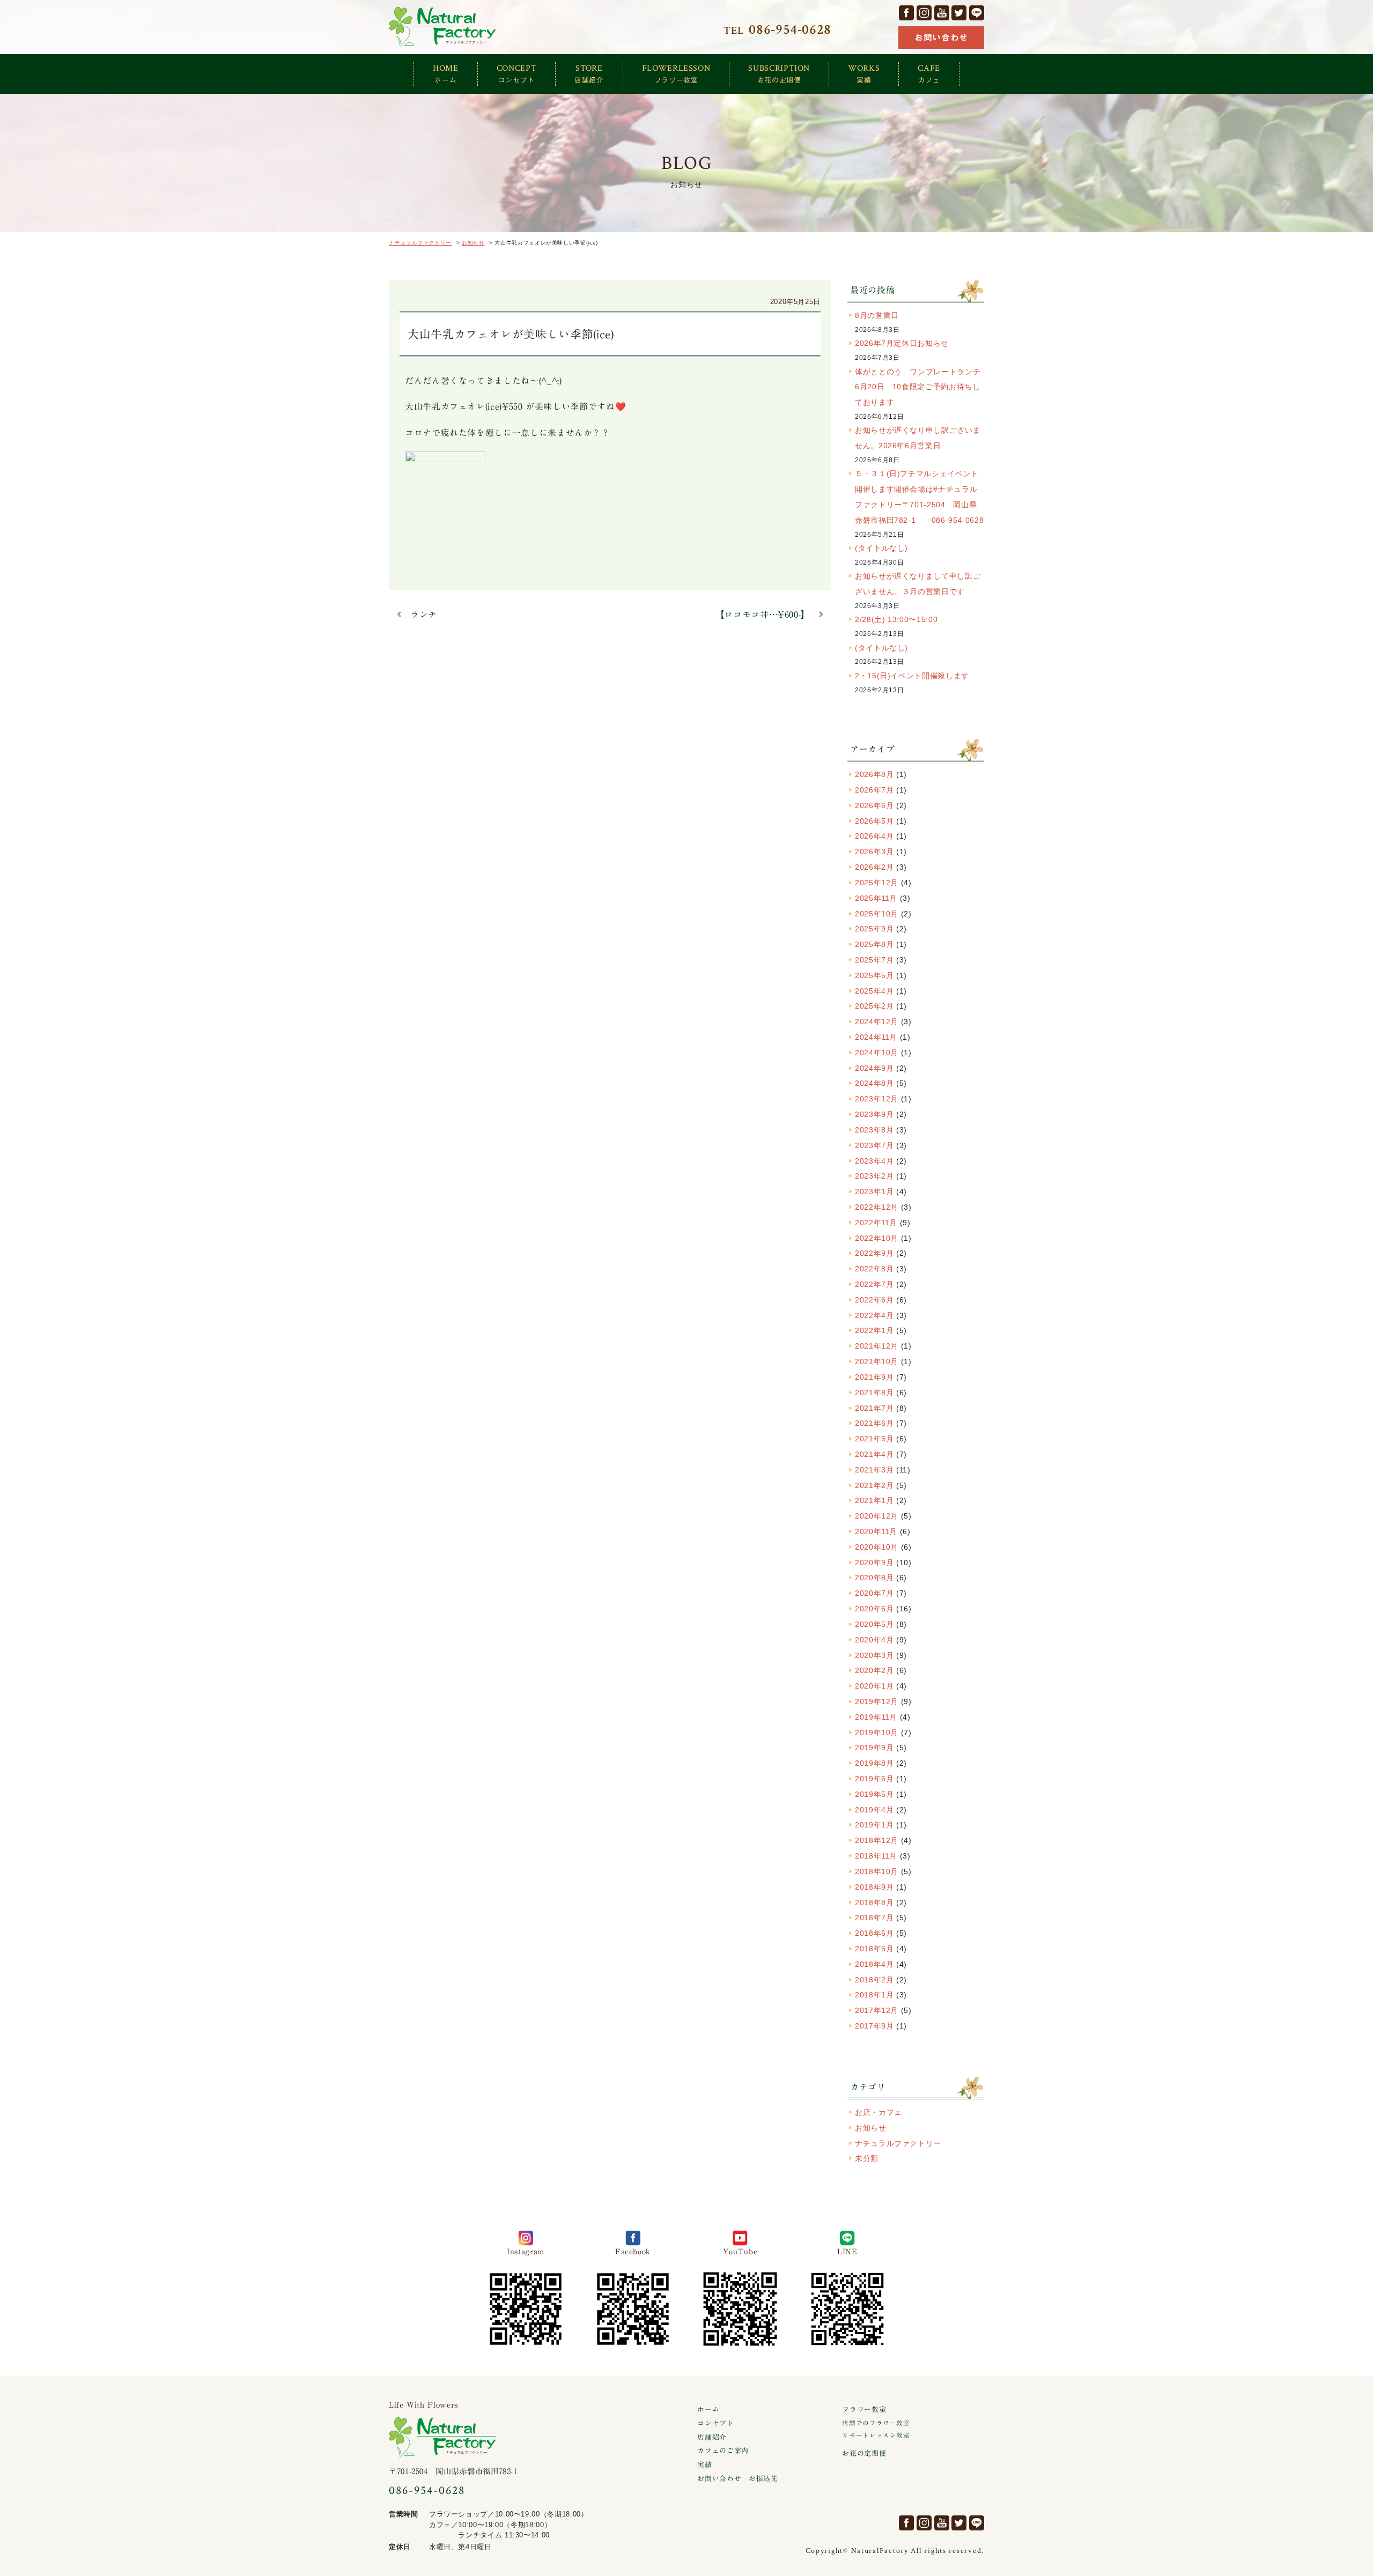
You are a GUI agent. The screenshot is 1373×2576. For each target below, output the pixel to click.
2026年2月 (874, 867)
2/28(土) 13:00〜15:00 (896, 619)
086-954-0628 (427, 2490)
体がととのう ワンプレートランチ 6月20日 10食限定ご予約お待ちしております (957, 387)
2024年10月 (877, 1053)
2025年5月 (874, 975)
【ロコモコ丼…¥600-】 (763, 615)
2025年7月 (874, 960)
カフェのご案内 (723, 2451)
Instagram (924, 13)
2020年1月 (874, 1686)
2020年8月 (874, 1578)
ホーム (708, 2410)
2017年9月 (874, 2026)
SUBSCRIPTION (779, 73)
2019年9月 (874, 1748)
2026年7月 (874, 790)
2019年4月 (874, 1810)
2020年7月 (874, 1593)
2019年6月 (874, 1779)
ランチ (424, 615)
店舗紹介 (712, 2437)
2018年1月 (874, 1995)
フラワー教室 (864, 2410)
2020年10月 (877, 1547)
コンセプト (715, 2423)
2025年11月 (876, 898)
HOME (446, 73)
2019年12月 (877, 1701)
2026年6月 (874, 805)
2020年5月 (874, 1624)
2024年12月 (877, 1021)
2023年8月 (874, 1130)
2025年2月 (874, 1006)
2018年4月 (874, 1964)
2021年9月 (874, 1377)
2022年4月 (874, 1315)
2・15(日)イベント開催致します (912, 676)
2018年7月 (874, 1918)
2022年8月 (874, 1269)
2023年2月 (874, 1176)
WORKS (864, 73)
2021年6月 (874, 1423)
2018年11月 (876, 1856)
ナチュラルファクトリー (442, 27)
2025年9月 (874, 929)
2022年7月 (874, 1284)
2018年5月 (874, 1949)
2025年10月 (877, 914)
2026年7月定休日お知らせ (902, 343)
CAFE (929, 73)
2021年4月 (874, 1454)
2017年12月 (877, 2010)
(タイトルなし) (881, 548)
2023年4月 (874, 1161)
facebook (906, 13)
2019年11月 (876, 1717)
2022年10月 (877, 1238)
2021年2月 (874, 1485)
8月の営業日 (877, 315)
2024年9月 (874, 1068)
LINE (977, 13)
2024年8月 (874, 1083)
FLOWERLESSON (676, 73)
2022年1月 (874, 1330)
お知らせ (871, 2128)
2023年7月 (874, 1145)
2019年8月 (874, 1763)
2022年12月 (877, 1207)
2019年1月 (874, 1825)
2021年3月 (874, 1470)
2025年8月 (874, 944)
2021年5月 (874, 1439)
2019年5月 (874, 1794)
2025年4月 (874, 991)
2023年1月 (874, 1191)
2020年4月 (874, 1640)
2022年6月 (874, 1300)
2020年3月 (874, 1655)
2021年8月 (874, 1393)
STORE (589, 73)
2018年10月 (877, 1871)
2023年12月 (877, 1099)
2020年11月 (876, 1531)
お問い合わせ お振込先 (737, 2479)
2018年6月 (874, 1933)
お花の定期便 (864, 2453)
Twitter (959, 13)
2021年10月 (877, 1361)
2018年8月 (874, 1903)
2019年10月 (877, 1733)
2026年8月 (874, 774)
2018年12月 (877, 1840)
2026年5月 (874, 821)
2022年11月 (876, 1223)
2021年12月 (877, 1346)
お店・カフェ (879, 2112)
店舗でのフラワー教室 (876, 2423)
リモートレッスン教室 (876, 2435)
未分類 (867, 2158)
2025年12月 (877, 883)
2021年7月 (874, 1408)
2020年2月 (874, 1670)
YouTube (942, 13)
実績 (704, 2465)
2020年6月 (874, 1609)
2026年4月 (874, 836)
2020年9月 (874, 1563)
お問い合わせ (941, 38)
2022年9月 (874, 1253)
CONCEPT (516, 73)
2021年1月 (874, 1500)
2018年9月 (874, 1887)
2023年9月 (874, 1114)
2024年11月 (876, 1037)
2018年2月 (874, 1980)
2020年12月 (877, 1516)
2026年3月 (874, 852)
